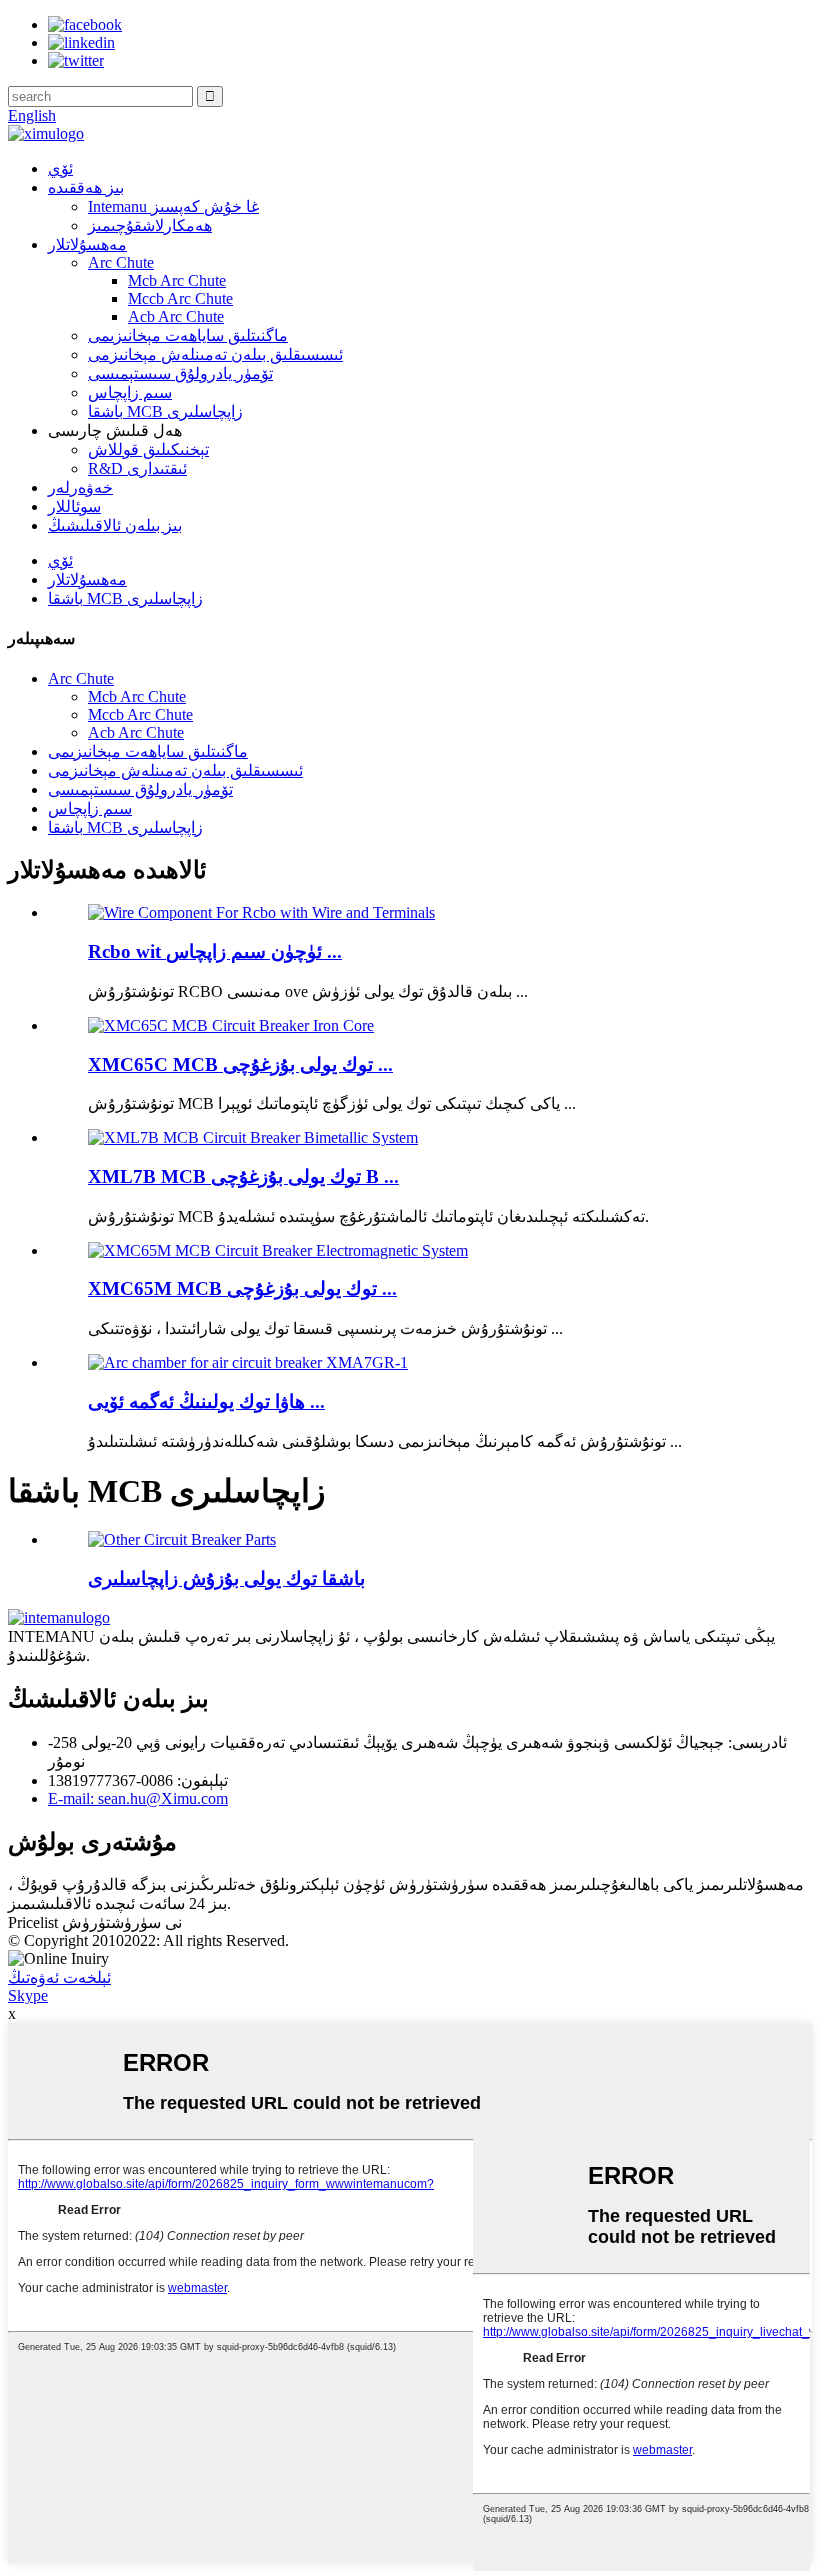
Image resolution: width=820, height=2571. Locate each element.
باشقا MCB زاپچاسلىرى (165, 411)
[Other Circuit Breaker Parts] (182, 1539)
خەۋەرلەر (80, 487)
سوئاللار (74, 506)
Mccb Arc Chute (180, 298)
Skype (28, 1995)
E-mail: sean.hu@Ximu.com (138, 1798)
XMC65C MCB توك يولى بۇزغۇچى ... (240, 1064)
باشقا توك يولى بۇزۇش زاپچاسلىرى (226, 1578)
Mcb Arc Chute (177, 280)
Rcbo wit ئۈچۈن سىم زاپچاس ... (215, 951)
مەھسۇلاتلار (87, 244)
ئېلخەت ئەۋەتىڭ (59, 1977)
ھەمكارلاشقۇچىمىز (150, 225)
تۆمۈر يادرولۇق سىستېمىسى (180, 373)
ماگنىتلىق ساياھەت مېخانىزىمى (188, 335)
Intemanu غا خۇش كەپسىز (173, 206)
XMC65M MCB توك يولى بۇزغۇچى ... (242, 1288)
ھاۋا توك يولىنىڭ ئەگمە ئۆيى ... (206, 1401)
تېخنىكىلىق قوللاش (148, 449)
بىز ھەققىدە (86, 187)
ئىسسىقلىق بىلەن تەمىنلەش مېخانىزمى (215, 354)
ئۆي (60, 168)
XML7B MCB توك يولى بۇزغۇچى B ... (243, 1176)
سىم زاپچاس (130, 392)
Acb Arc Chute (176, 316)
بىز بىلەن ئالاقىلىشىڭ (115, 525)
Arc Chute (121, 262)
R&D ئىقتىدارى (137, 468)
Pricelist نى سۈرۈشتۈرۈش (95, 1922)
